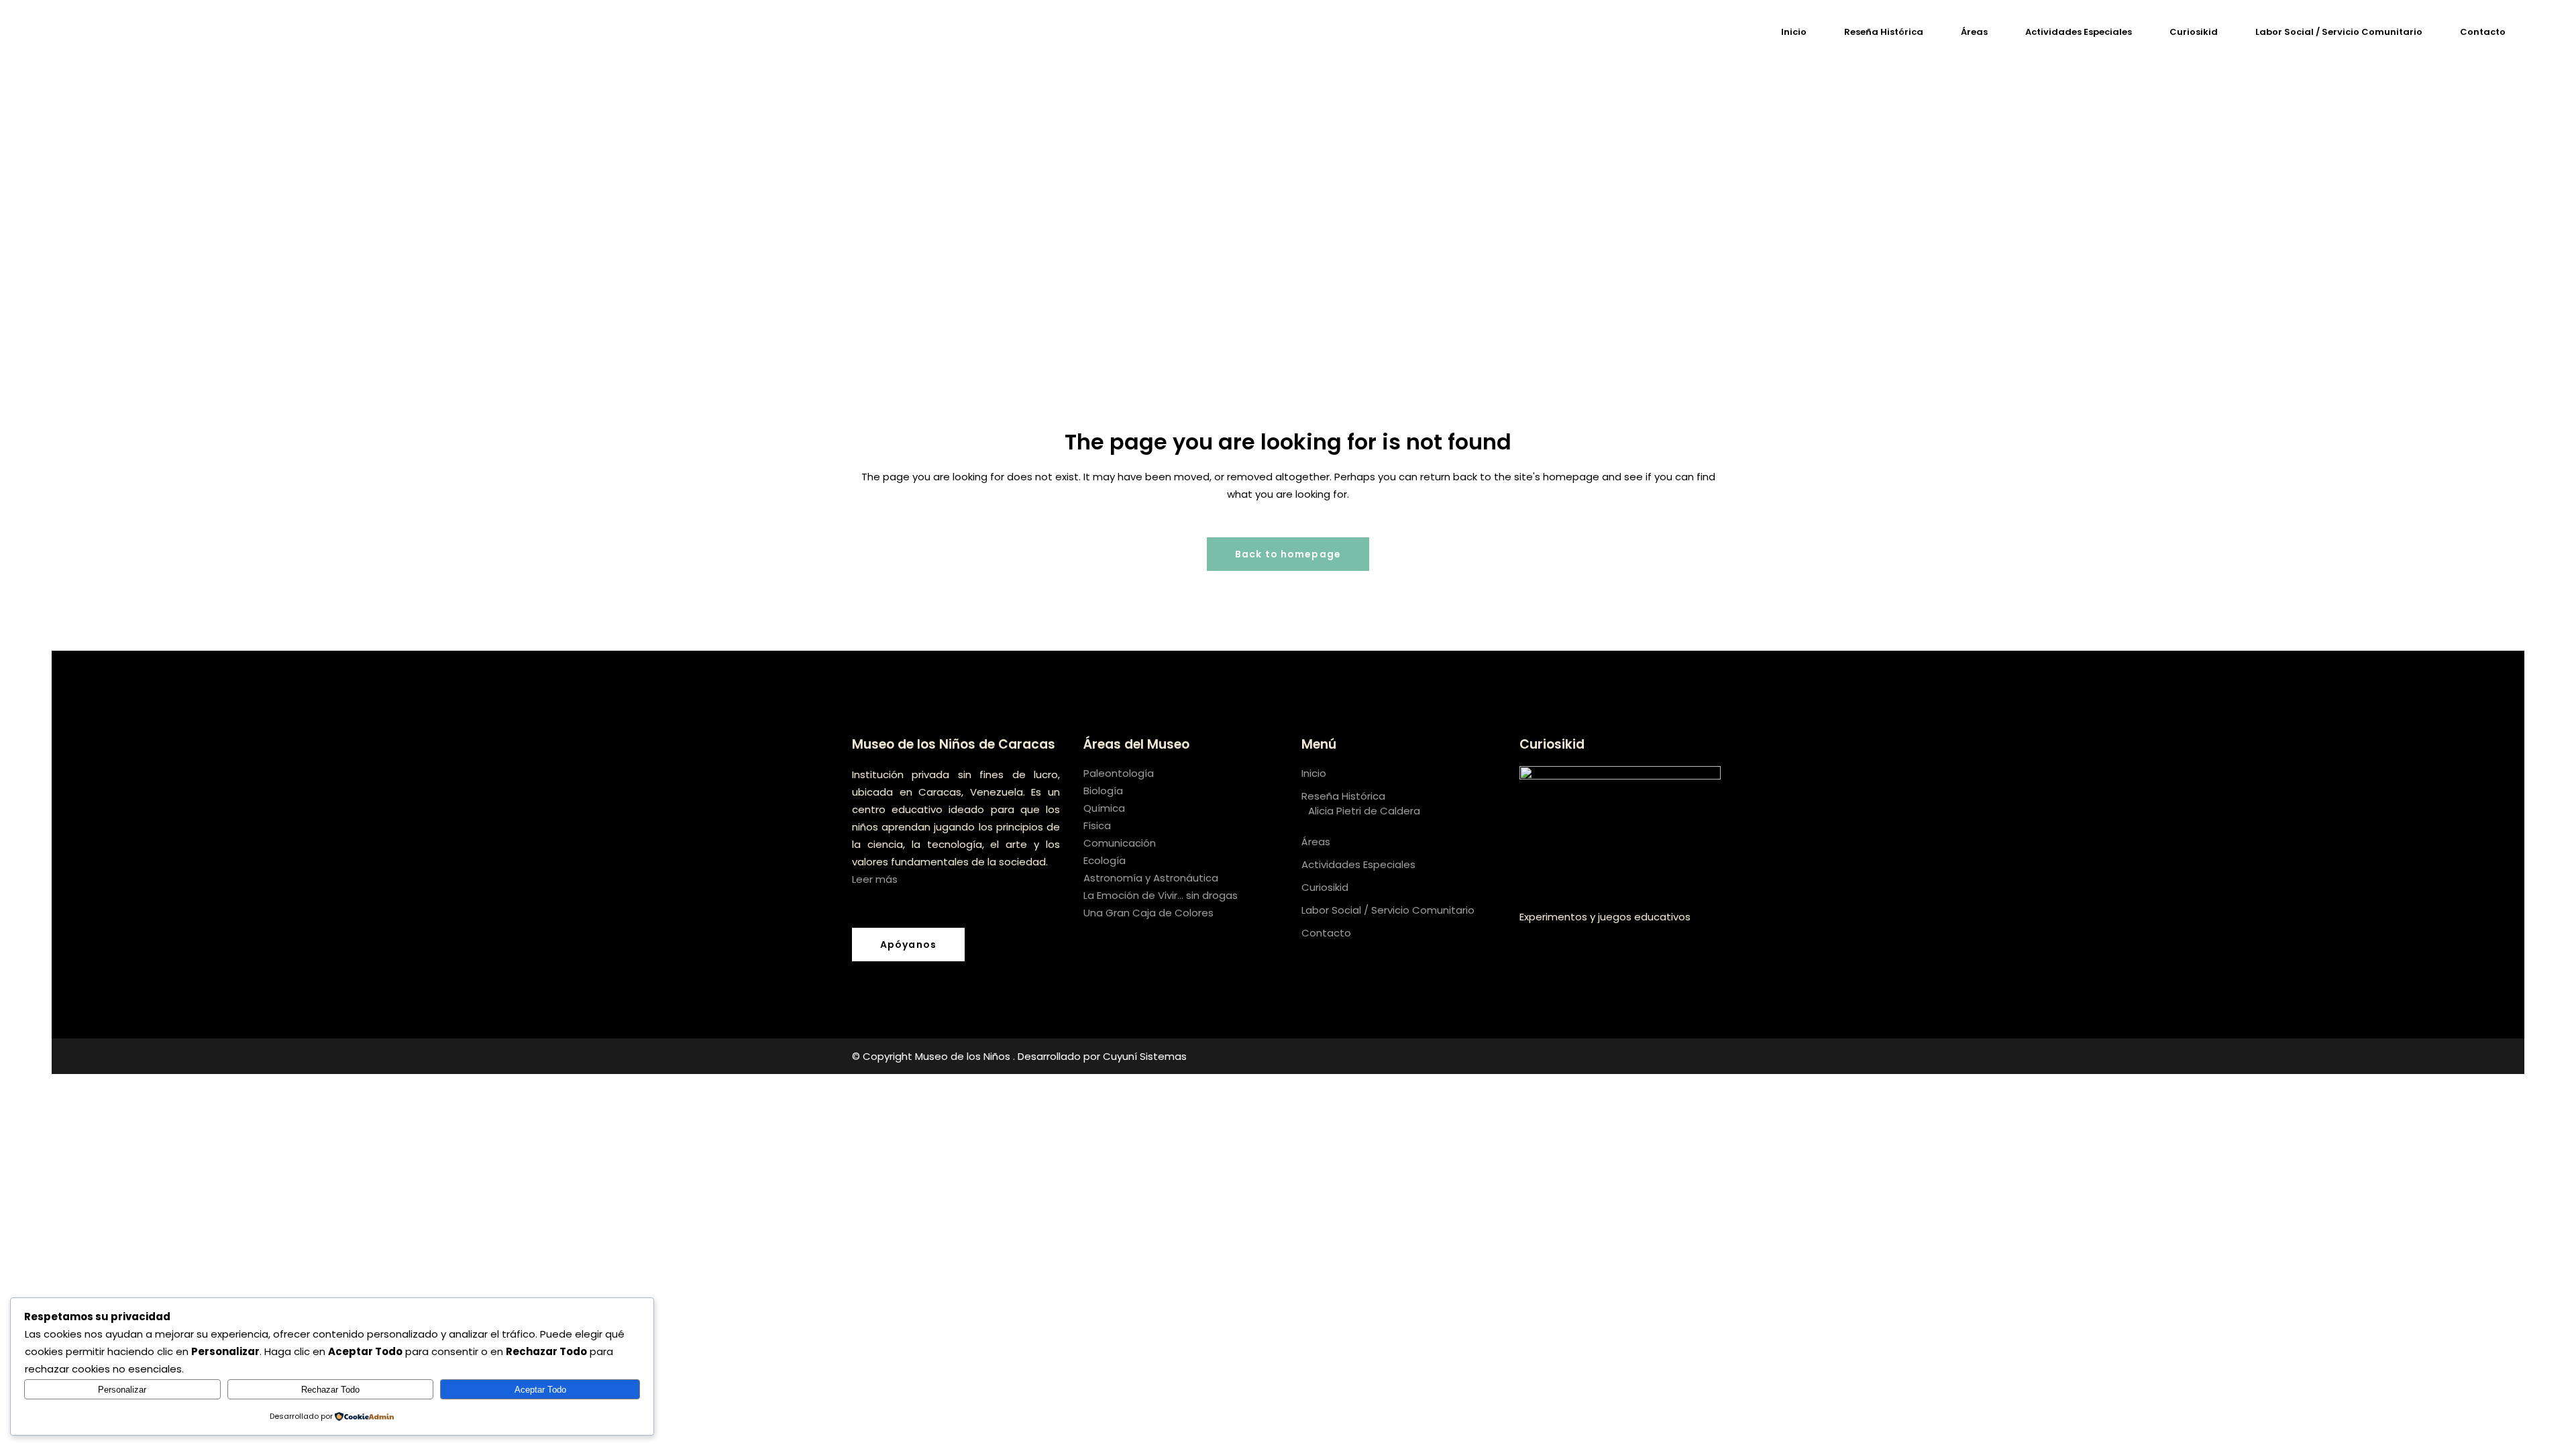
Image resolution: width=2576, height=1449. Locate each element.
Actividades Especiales (1358, 864)
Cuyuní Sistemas (1145, 1056)
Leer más (875, 879)
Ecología (1105, 860)
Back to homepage (1288, 554)
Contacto (1326, 933)
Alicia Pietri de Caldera (1364, 811)
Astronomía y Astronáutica (1151, 878)
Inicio (1314, 773)
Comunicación (1120, 843)
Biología (1103, 791)
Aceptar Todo (540, 1390)
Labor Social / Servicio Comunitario (1388, 910)
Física (1097, 825)
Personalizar (122, 1390)
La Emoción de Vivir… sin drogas (1161, 895)
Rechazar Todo (330, 1390)
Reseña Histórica (1343, 796)
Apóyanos (908, 945)
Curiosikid (1325, 887)
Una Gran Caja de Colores (1148, 913)
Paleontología (1119, 773)
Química (1104, 808)
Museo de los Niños (964, 1056)
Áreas (1316, 842)
